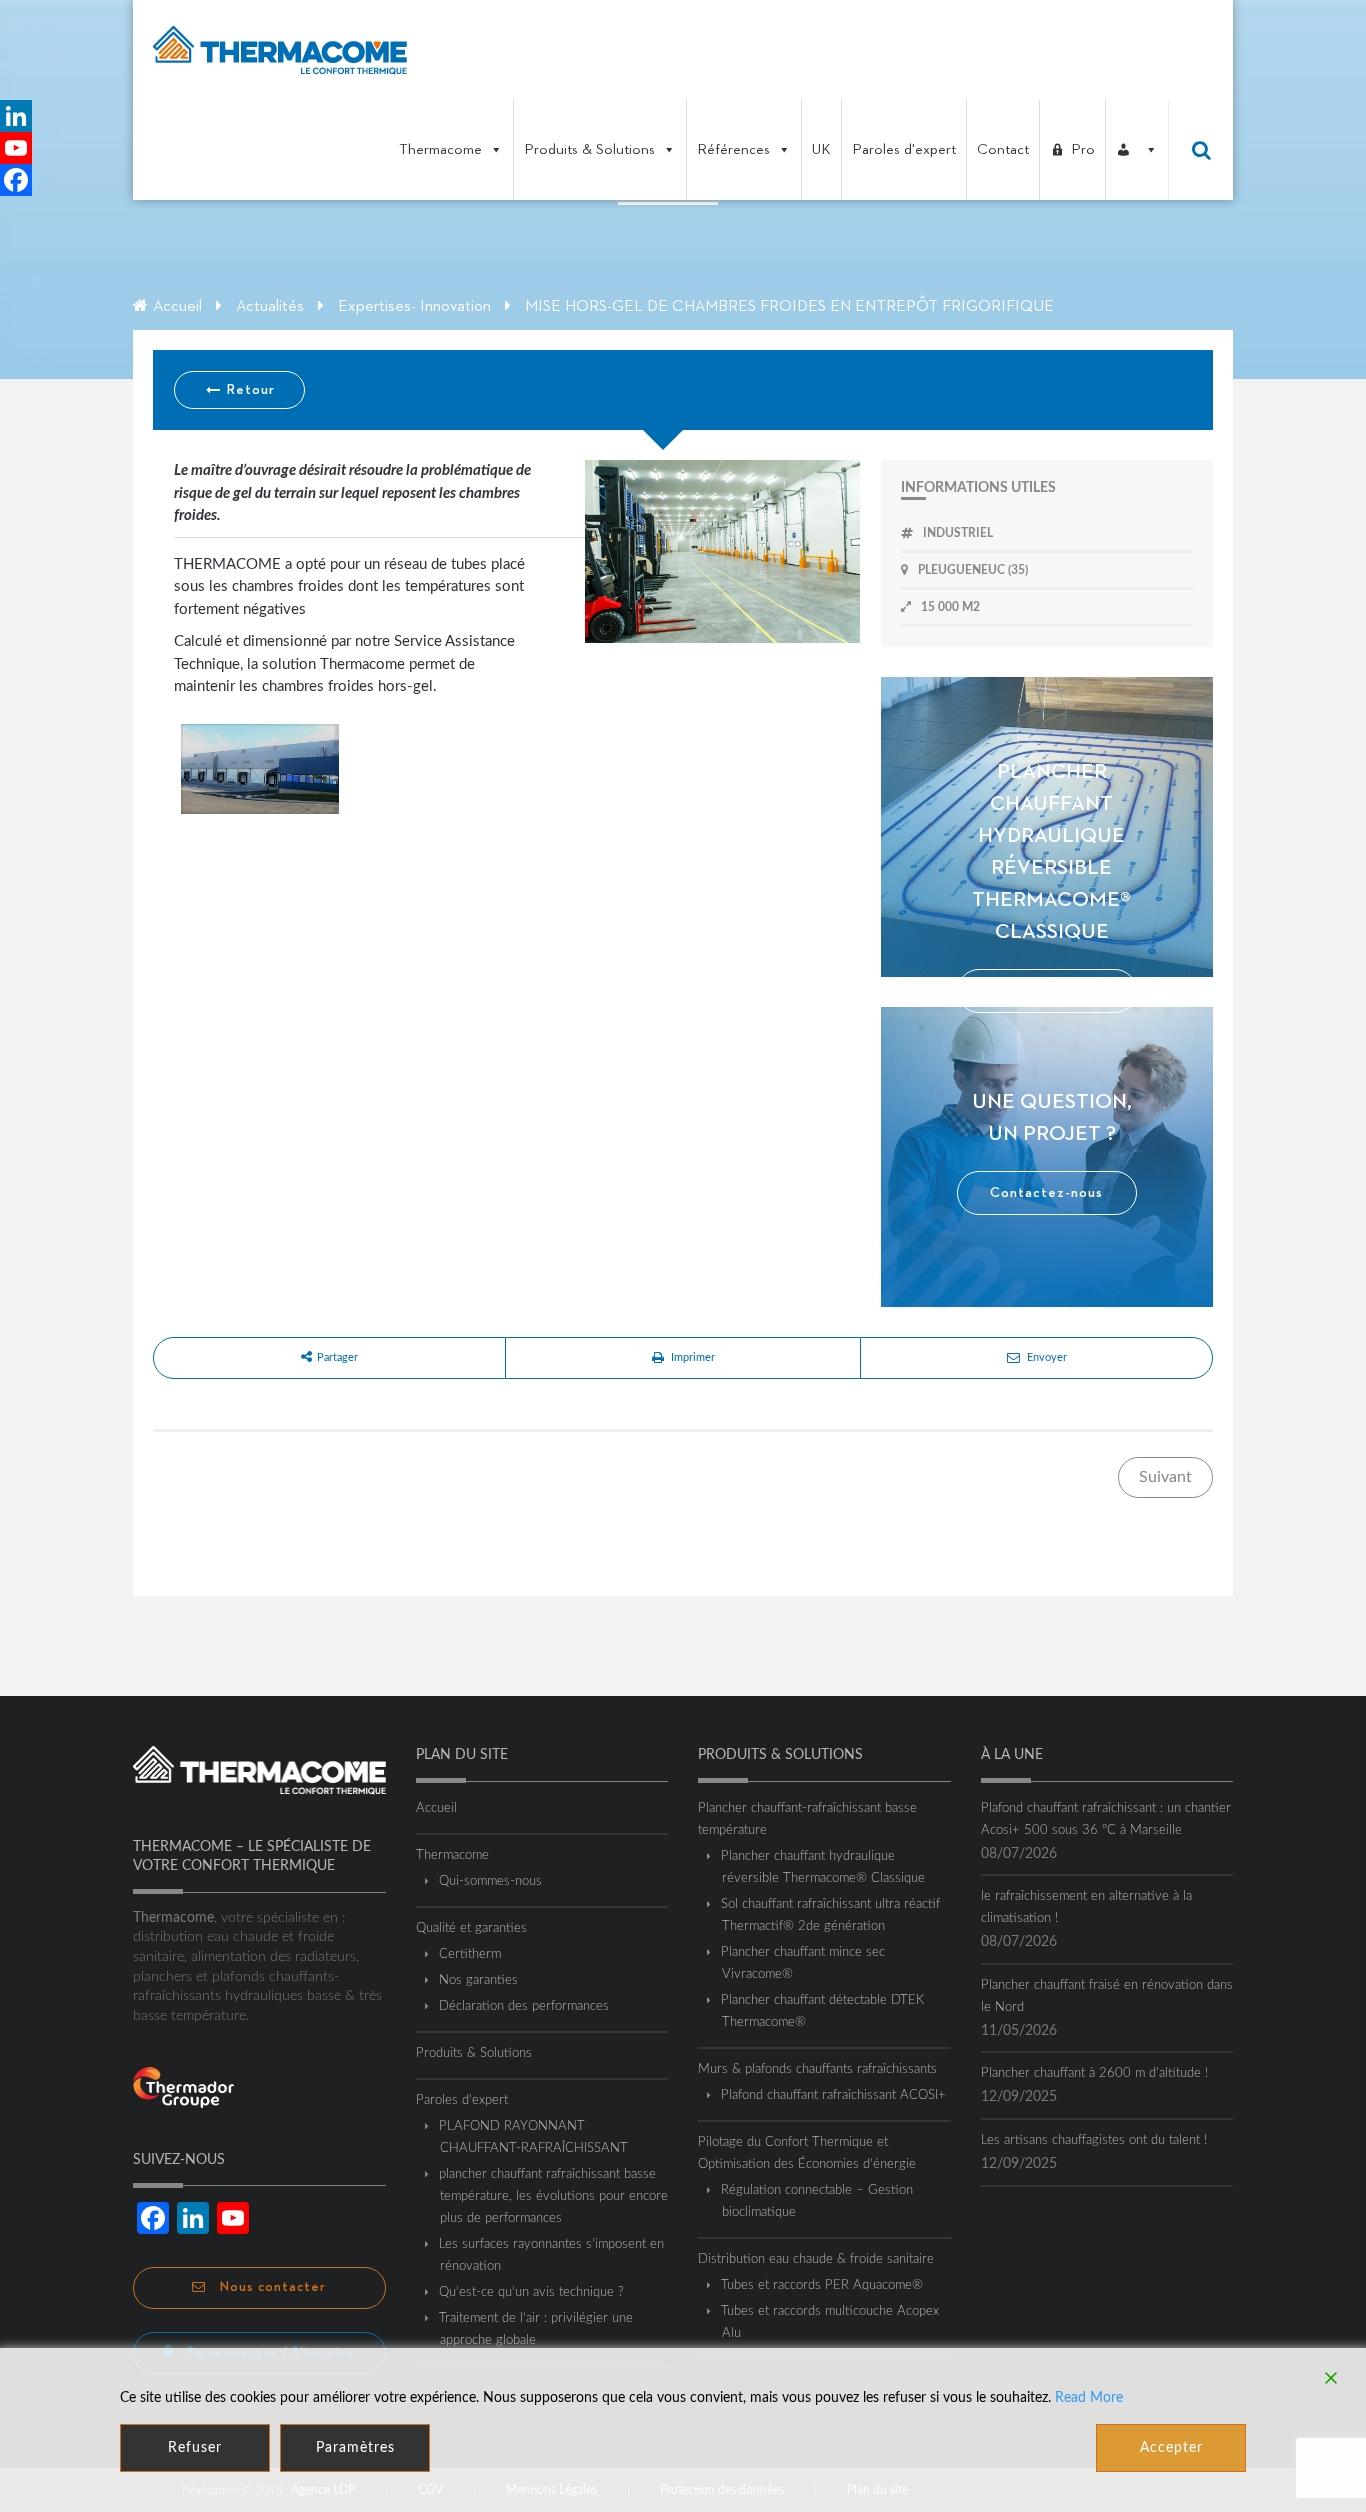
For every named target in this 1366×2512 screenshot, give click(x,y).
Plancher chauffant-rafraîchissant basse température (807, 1819)
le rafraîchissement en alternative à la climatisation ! (1086, 1907)
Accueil (177, 307)
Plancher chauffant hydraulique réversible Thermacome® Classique (823, 1867)
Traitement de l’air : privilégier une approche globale (536, 2329)
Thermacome (440, 149)
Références (733, 149)
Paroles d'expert (904, 149)
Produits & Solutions (589, 149)
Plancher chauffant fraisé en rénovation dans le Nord (1107, 1996)
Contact (1003, 149)
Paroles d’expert (462, 2100)
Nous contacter (271, 2287)
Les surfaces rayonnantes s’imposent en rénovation (552, 2255)
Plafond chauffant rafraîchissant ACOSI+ (834, 2095)
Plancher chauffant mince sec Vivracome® (803, 1963)
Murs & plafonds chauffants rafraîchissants (817, 2069)
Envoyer (1047, 1357)
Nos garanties (479, 1980)
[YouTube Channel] (16, 148)
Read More (1089, 2398)
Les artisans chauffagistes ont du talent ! (1094, 2140)
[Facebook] (16, 180)
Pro (1083, 149)
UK (821, 149)
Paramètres (355, 2448)
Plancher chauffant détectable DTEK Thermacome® (823, 2011)
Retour (249, 390)
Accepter (1171, 2448)
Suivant (1165, 1477)
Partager (337, 1357)
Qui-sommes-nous (491, 1881)
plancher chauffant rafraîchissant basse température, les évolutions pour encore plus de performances (554, 2196)
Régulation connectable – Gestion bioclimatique (817, 2201)
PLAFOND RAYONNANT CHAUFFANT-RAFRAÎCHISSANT (534, 2137)
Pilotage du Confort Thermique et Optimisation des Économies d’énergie (807, 2153)
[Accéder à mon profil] (1137, 150)
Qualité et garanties (471, 1928)
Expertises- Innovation (414, 307)
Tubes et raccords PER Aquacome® (822, 2285)
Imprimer (693, 1357)
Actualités (270, 307)
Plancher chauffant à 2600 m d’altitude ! (1094, 2073)
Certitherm (470, 1954)
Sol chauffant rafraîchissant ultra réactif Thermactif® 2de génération (831, 1915)
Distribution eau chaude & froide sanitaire (816, 2259)
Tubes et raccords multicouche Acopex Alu (830, 2322)
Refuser (195, 2448)
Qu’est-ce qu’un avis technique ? (532, 2292)
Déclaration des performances (524, 2006)
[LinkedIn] (16, 116)
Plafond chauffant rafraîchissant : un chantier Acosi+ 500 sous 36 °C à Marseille (1106, 1819)
